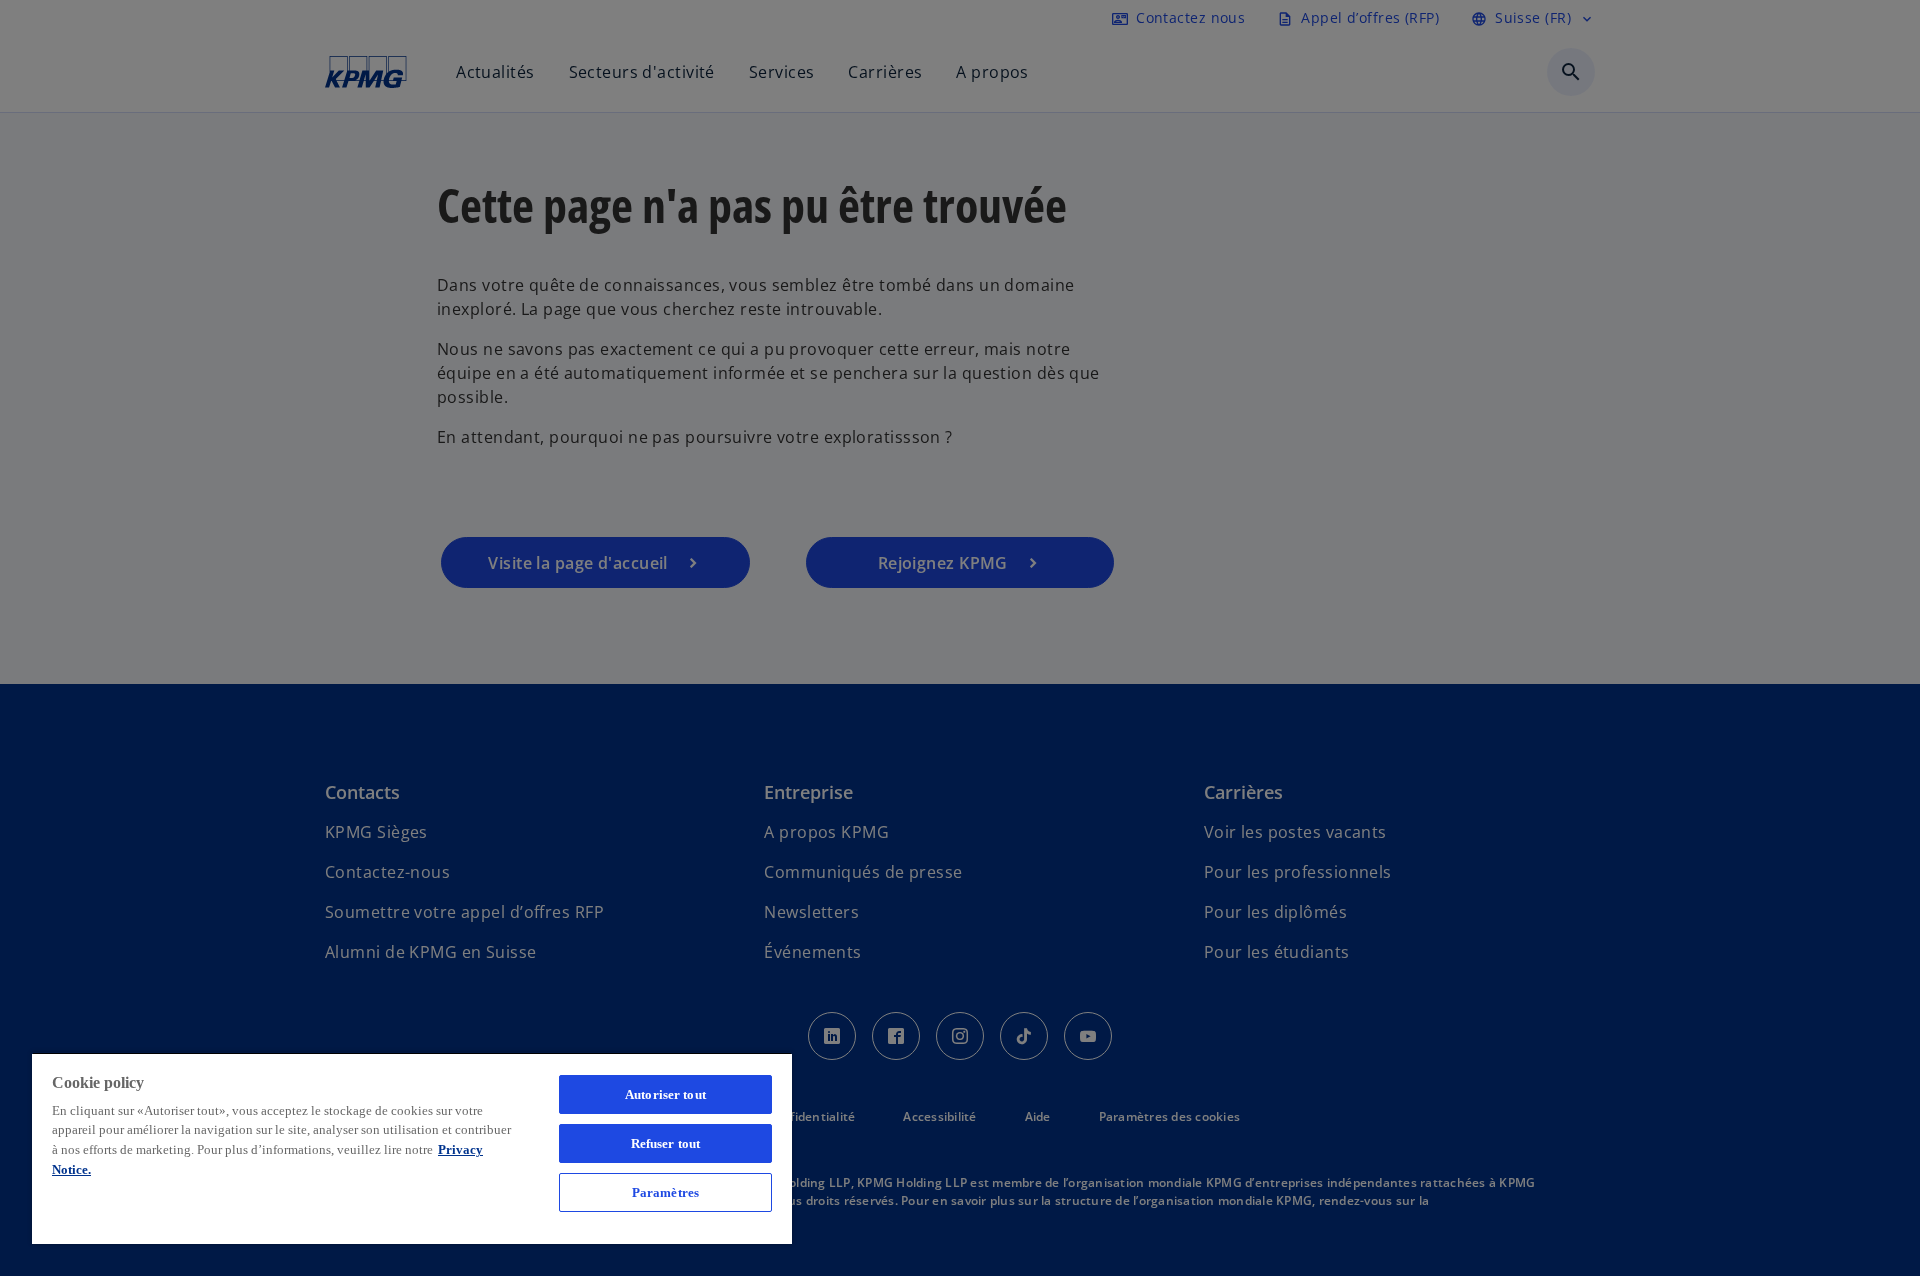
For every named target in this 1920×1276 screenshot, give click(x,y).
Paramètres (665, 1192)
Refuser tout (666, 1143)
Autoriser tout (665, 1094)
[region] (412, 1148)
